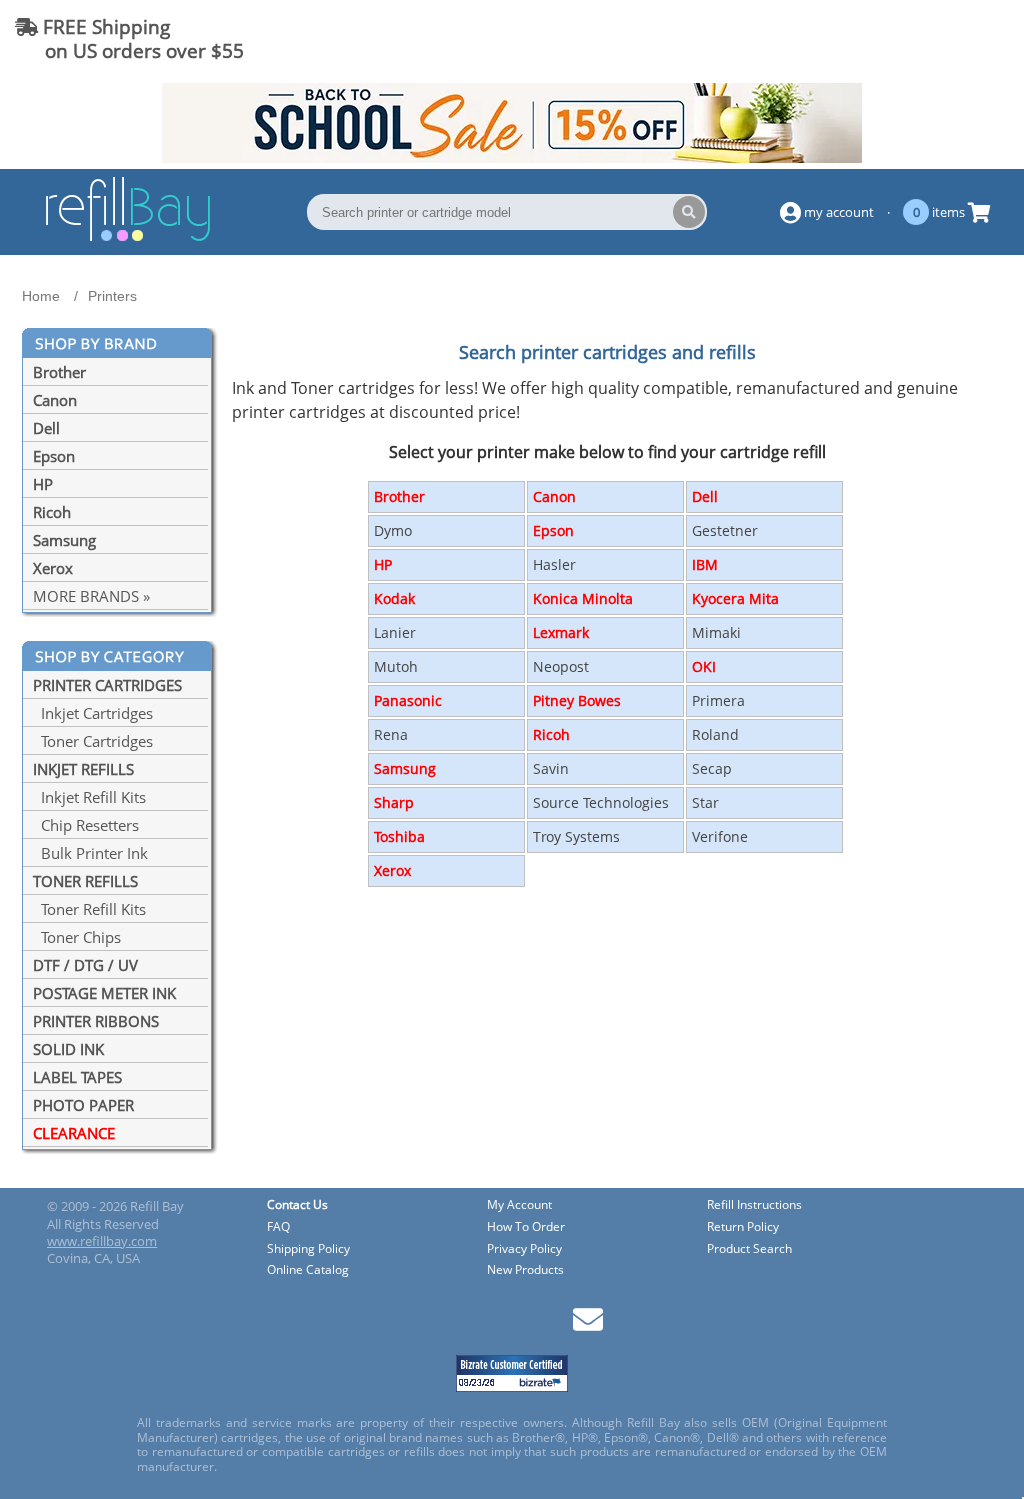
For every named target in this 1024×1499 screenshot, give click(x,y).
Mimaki (716, 632)
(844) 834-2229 (937, 38)
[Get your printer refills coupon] (512, 157)
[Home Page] (128, 238)
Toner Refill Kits (89, 909)
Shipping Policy (308, 1249)
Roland (715, 734)
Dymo (393, 530)
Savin (551, 768)
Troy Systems (576, 836)
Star (705, 802)
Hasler (554, 564)
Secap (712, 768)
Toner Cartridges (93, 741)
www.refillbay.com (102, 1241)
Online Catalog (308, 1270)
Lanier (395, 632)
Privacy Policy (524, 1249)
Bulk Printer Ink (90, 853)
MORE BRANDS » (91, 596)
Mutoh (396, 666)
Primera (718, 700)
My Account (519, 1205)
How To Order (526, 1227)
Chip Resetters (86, 825)
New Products (525, 1270)
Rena (391, 734)
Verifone (720, 836)
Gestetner (725, 530)
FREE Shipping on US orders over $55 (129, 38)
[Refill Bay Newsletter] (588, 1326)
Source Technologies (601, 802)
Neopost (561, 666)
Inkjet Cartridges (93, 713)
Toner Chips (77, 937)
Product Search (749, 1249)
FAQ (278, 1227)
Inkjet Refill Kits (89, 797)
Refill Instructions (754, 1205)
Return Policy (743, 1227)
